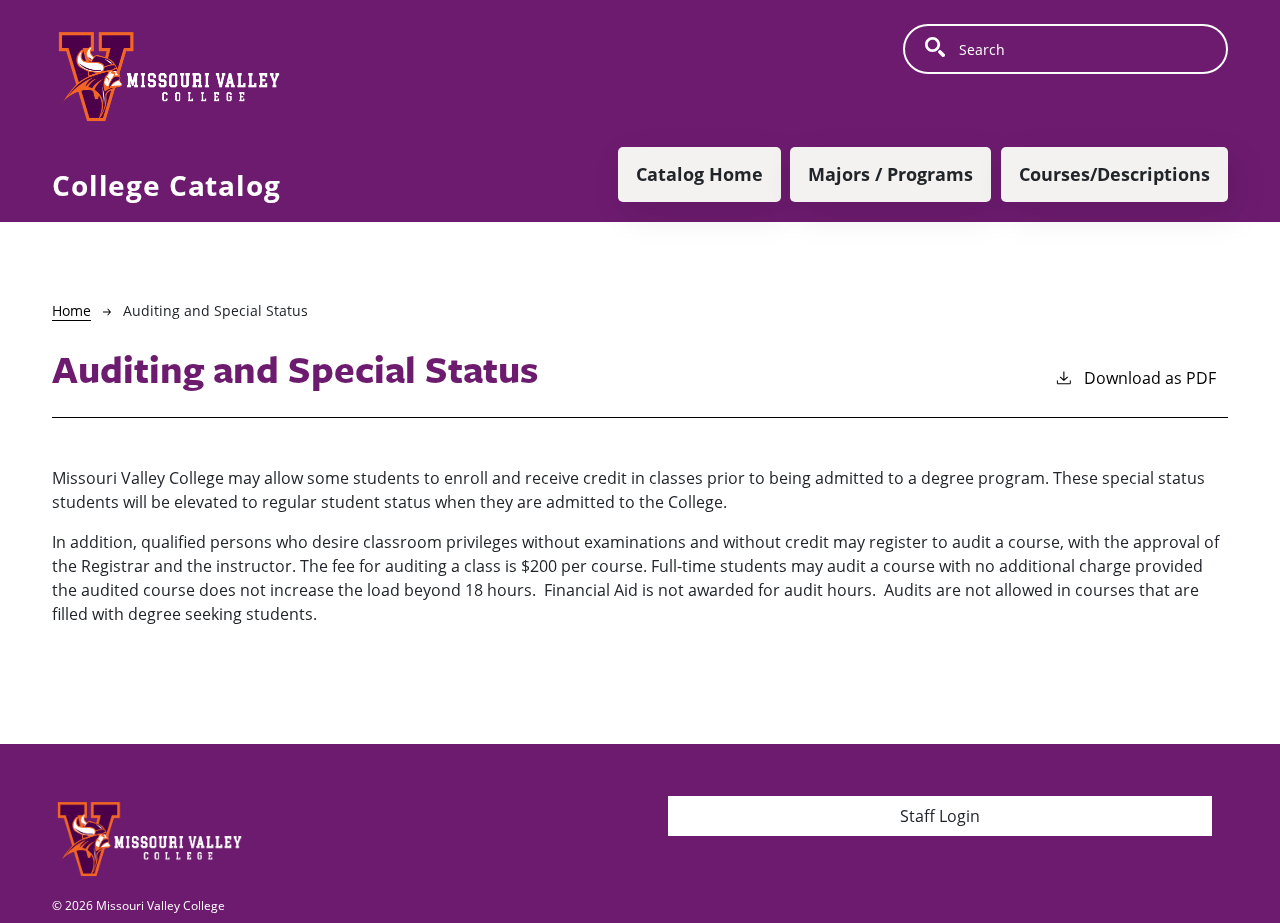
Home (71, 310)
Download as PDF (1150, 378)
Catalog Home (699, 174)
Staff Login (940, 816)
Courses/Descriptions (1114, 174)
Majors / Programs (890, 174)
